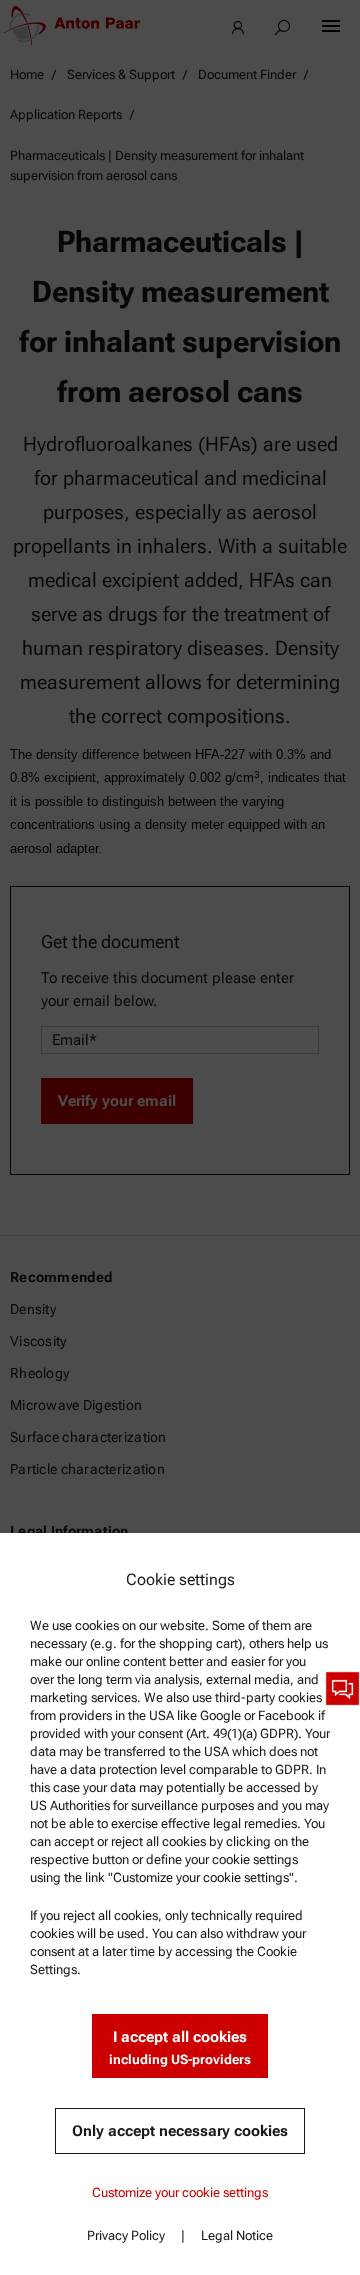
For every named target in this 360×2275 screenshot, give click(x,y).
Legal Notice (237, 2235)
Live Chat (342, 1688)
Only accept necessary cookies (180, 2131)
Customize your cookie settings (180, 2192)
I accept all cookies (180, 2047)
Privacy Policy (126, 2235)
